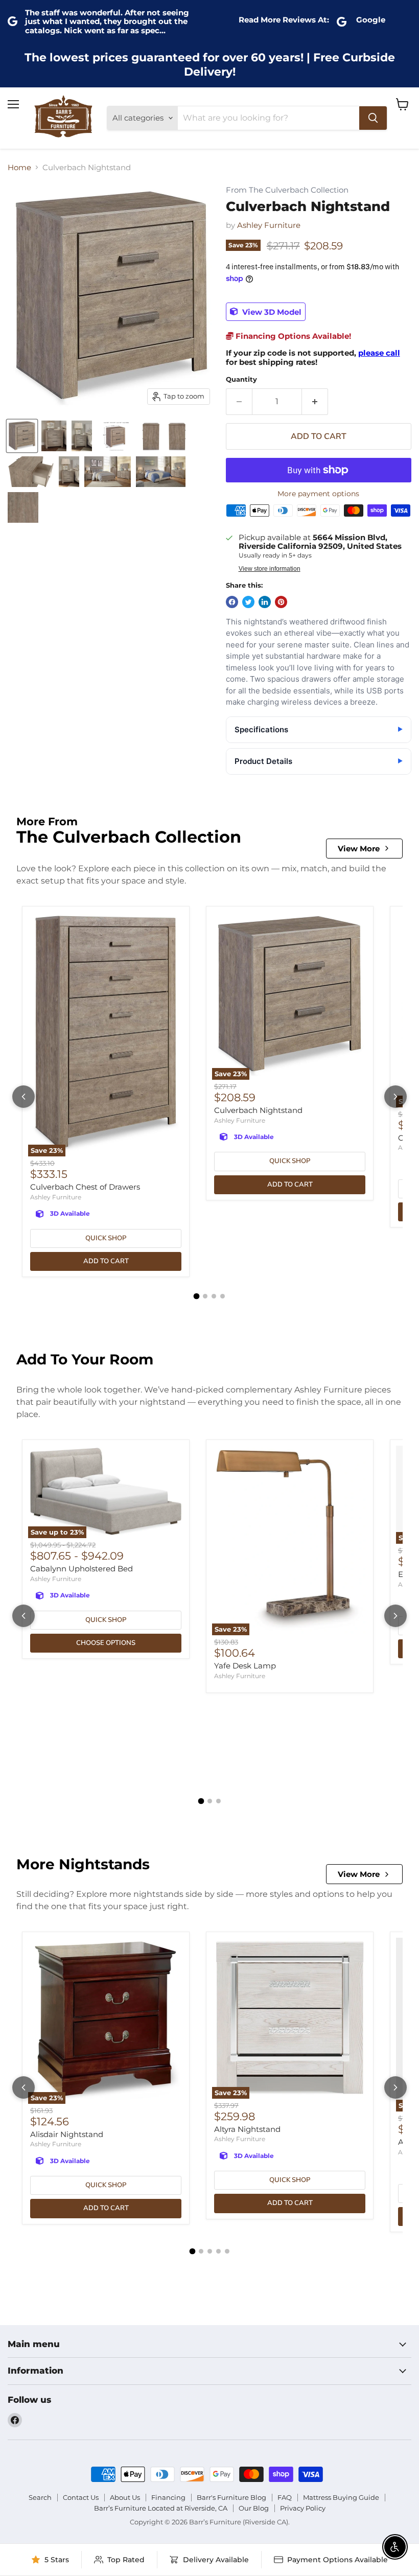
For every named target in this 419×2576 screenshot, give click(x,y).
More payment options (318, 494)
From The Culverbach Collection (287, 190)
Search (40, 2497)
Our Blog (254, 2508)
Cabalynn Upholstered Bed (82, 1569)
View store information (270, 569)
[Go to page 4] (223, 1296)
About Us (125, 2497)
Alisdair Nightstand (67, 2134)
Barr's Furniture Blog (231, 2497)
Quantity (241, 379)
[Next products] (395, 1097)
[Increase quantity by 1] (315, 402)
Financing (168, 2497)
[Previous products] (24, 1097)
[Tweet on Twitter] (248, 602)
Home (19, 167)
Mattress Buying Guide (341, 2497)
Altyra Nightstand (247, 2129)
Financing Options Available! (292, 336)
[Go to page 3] (214, 1296)
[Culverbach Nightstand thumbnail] (22, 436)
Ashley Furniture (269, 225)
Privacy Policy (303, 2508)
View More (359, 849)
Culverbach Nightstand (258, 1110)
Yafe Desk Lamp (245, 1666)
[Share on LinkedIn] (265, 602)
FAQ (285, 2497)
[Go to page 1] (197, 1296)
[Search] (373, 118)
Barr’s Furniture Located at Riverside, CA (161, 2508)
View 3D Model (271, 311)
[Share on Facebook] (232, 602)
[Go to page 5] (227, 2251)
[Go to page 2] (205, 1296)
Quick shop (106, 1238)
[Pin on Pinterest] (281, 602)
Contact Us (81, 2497)
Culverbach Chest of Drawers (85, 1187)
